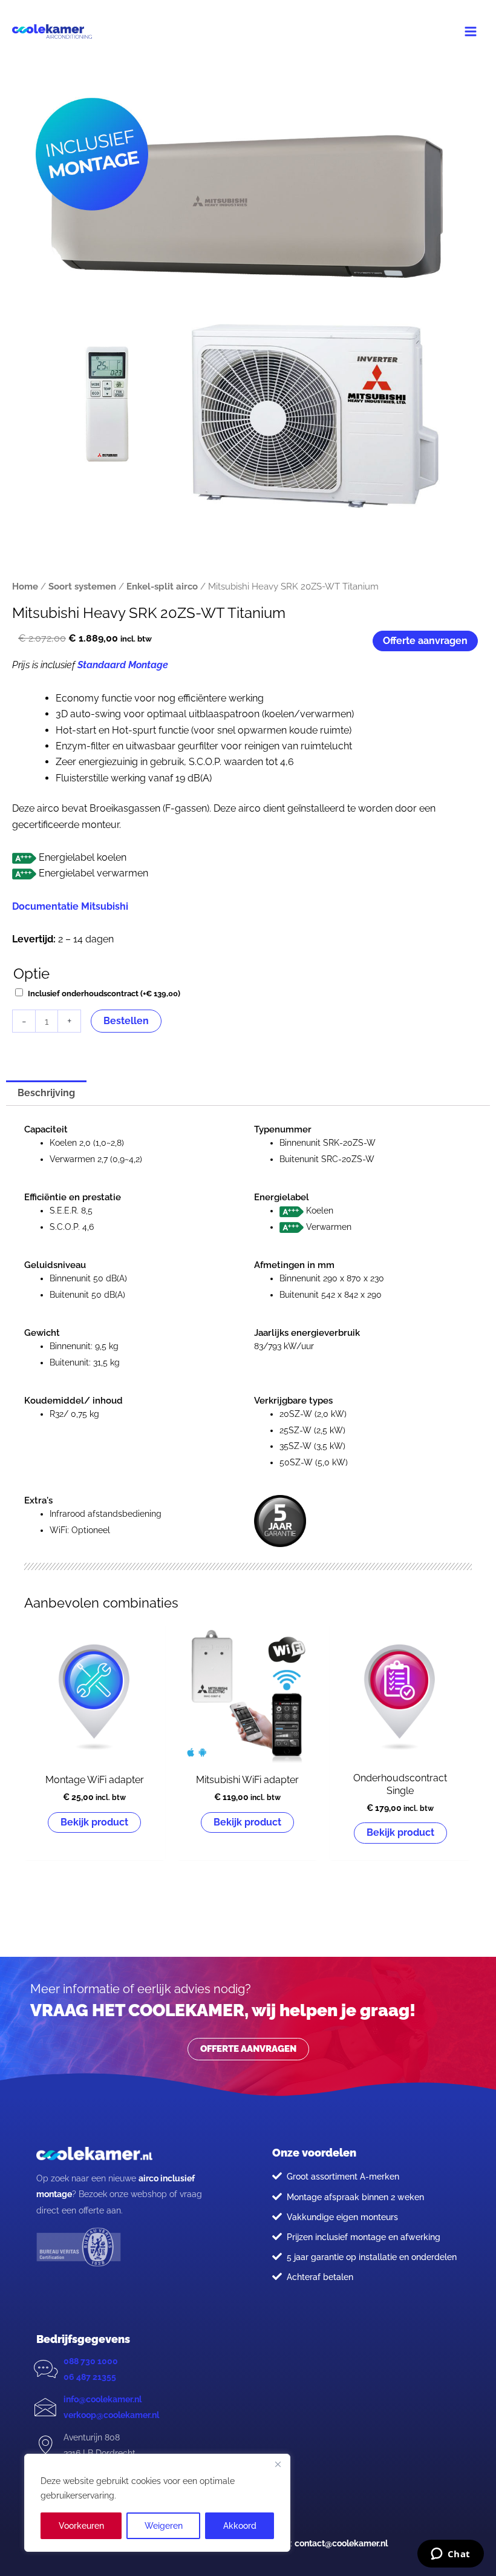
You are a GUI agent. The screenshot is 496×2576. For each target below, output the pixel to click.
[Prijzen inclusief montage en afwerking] (277, 2236)
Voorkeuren (81, 2526)
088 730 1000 (91, 2361)
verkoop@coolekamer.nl (111, 2415)
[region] (157, 2503)
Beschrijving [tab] (46, 1093)
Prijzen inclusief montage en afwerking (364, 2237)
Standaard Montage (123, 665)
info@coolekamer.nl (103, 2399)
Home (25, 586)
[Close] (278, 2464)
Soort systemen (82, 586)
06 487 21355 (90, 2377)
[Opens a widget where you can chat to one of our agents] (450, 2555)
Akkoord (240, 2526)
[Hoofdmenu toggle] (471, 31)
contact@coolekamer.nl (341, 2543)
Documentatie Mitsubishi (70, 906)
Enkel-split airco (162, 586)
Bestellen (126, 1021)
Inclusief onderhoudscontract (104, 994)
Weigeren (164, 2526)
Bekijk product (94, 1822)
